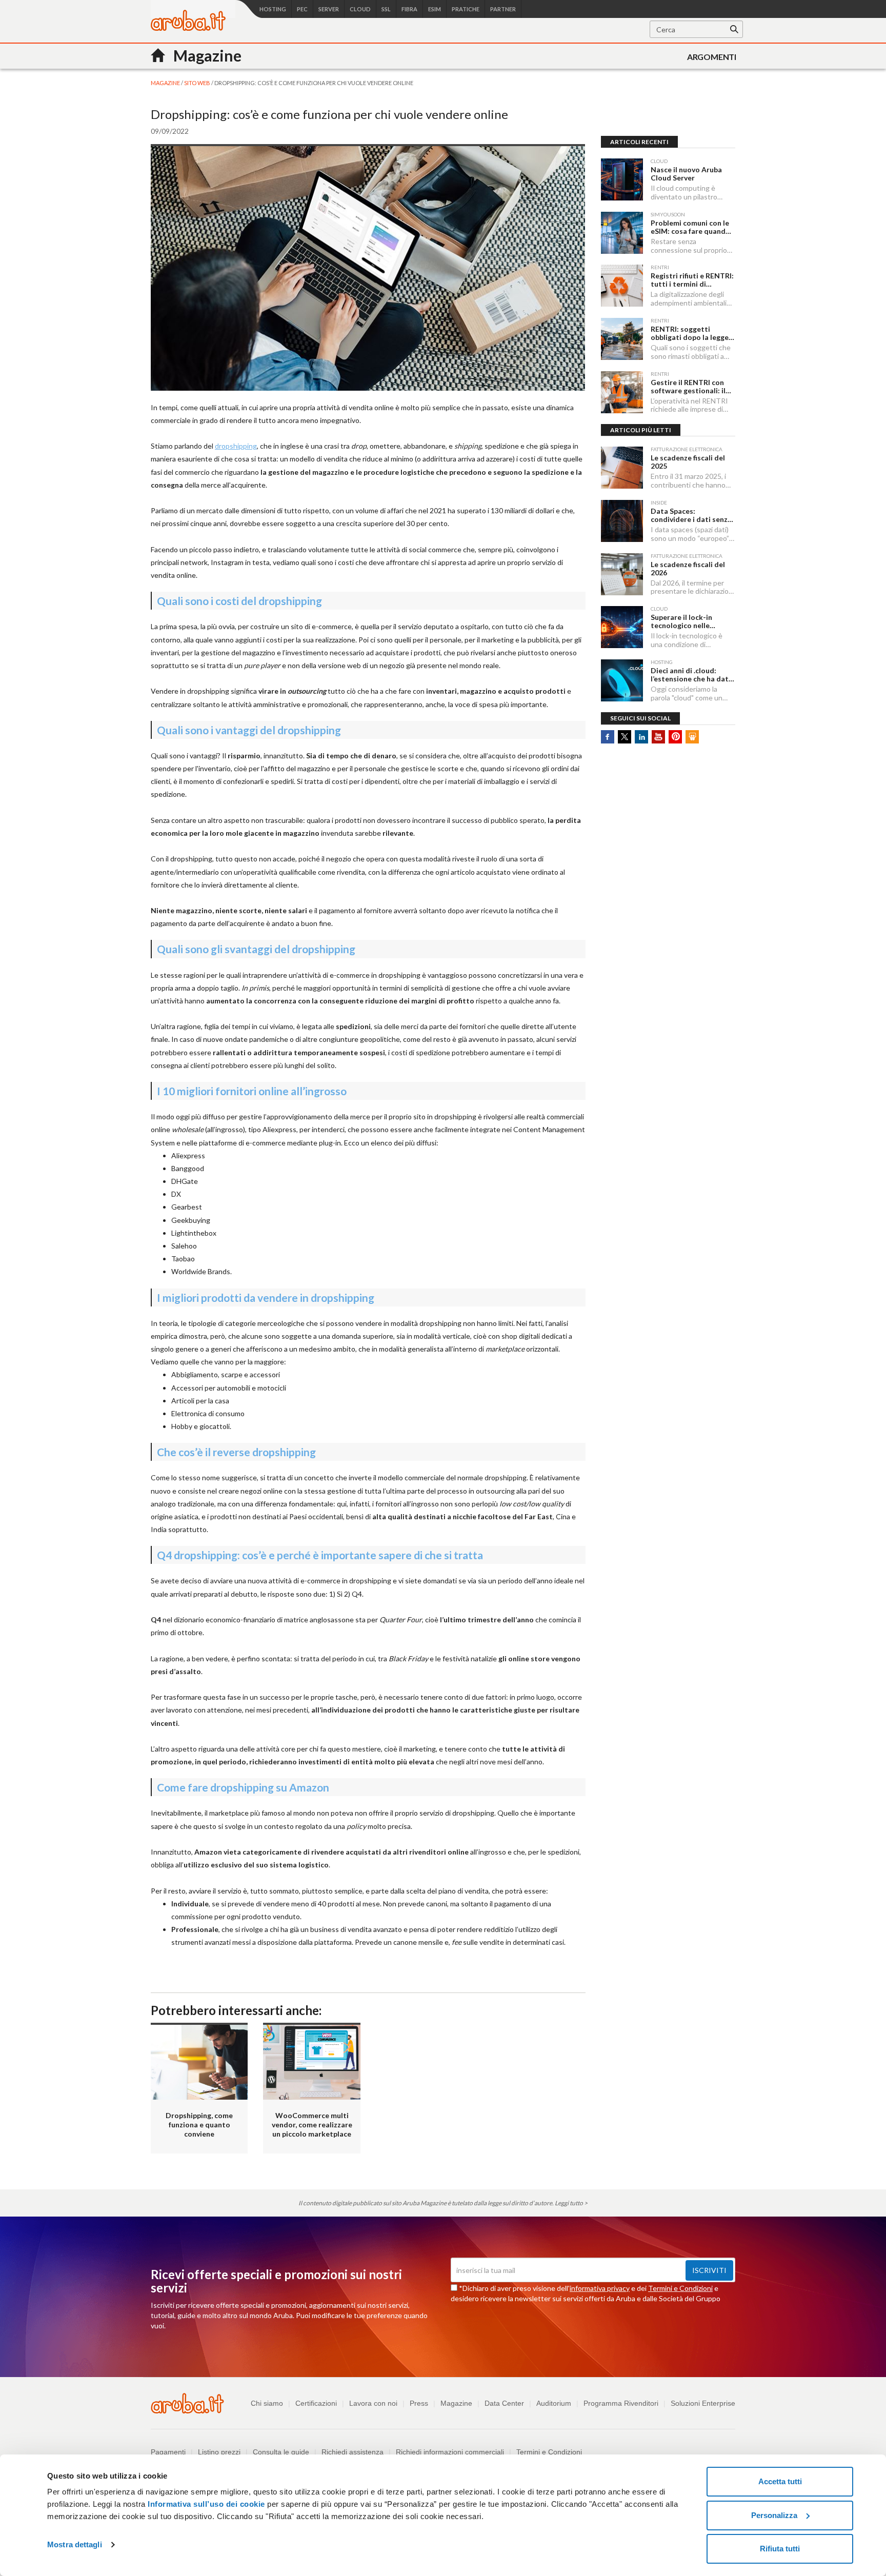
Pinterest (675, 737)
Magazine (456, 2403)
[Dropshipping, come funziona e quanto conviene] (199, 2061)
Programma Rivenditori (621, 2403)
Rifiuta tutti (780, 2549)
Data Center (504, 2403)
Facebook (608, 737)
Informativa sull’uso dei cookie (205, 2504)
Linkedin (641, 737)
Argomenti (712, 57)
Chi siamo (267, 2403)
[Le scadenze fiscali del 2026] (622, 574)
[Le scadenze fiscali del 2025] (622, 468)
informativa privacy (600, 2288)
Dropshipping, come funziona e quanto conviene (199, 2125)
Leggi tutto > (571, 2203)
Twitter (625, 737)
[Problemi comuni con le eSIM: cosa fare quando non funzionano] (622, 233)
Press (419, 2403)
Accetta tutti (780, 2481)
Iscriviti (709, 2270)
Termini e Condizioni (680, 2288)
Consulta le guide (281, 2452)
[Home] (188, 28)
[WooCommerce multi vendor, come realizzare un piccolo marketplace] (311, 2061)
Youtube (658, 737)
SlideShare (692, 737)
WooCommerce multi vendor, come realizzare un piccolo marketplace (312, 2125)
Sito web (198, 83)
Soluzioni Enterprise (703, 2403)
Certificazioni (316, 2403)
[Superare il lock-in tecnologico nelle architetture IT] (622, 627)
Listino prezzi (219, 2452)
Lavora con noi (373, 2403)
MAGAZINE (166, 83)
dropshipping (236, 446)
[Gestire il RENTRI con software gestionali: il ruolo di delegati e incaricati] (622, 392)
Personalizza (774, 2515)
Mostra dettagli (75, 2544)
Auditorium (554, 2403)
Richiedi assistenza (353, 2452)
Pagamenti (168, 2452)
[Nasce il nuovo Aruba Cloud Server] (622, 179)
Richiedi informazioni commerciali (450, 2452)
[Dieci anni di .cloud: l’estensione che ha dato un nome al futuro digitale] (622, 680)
